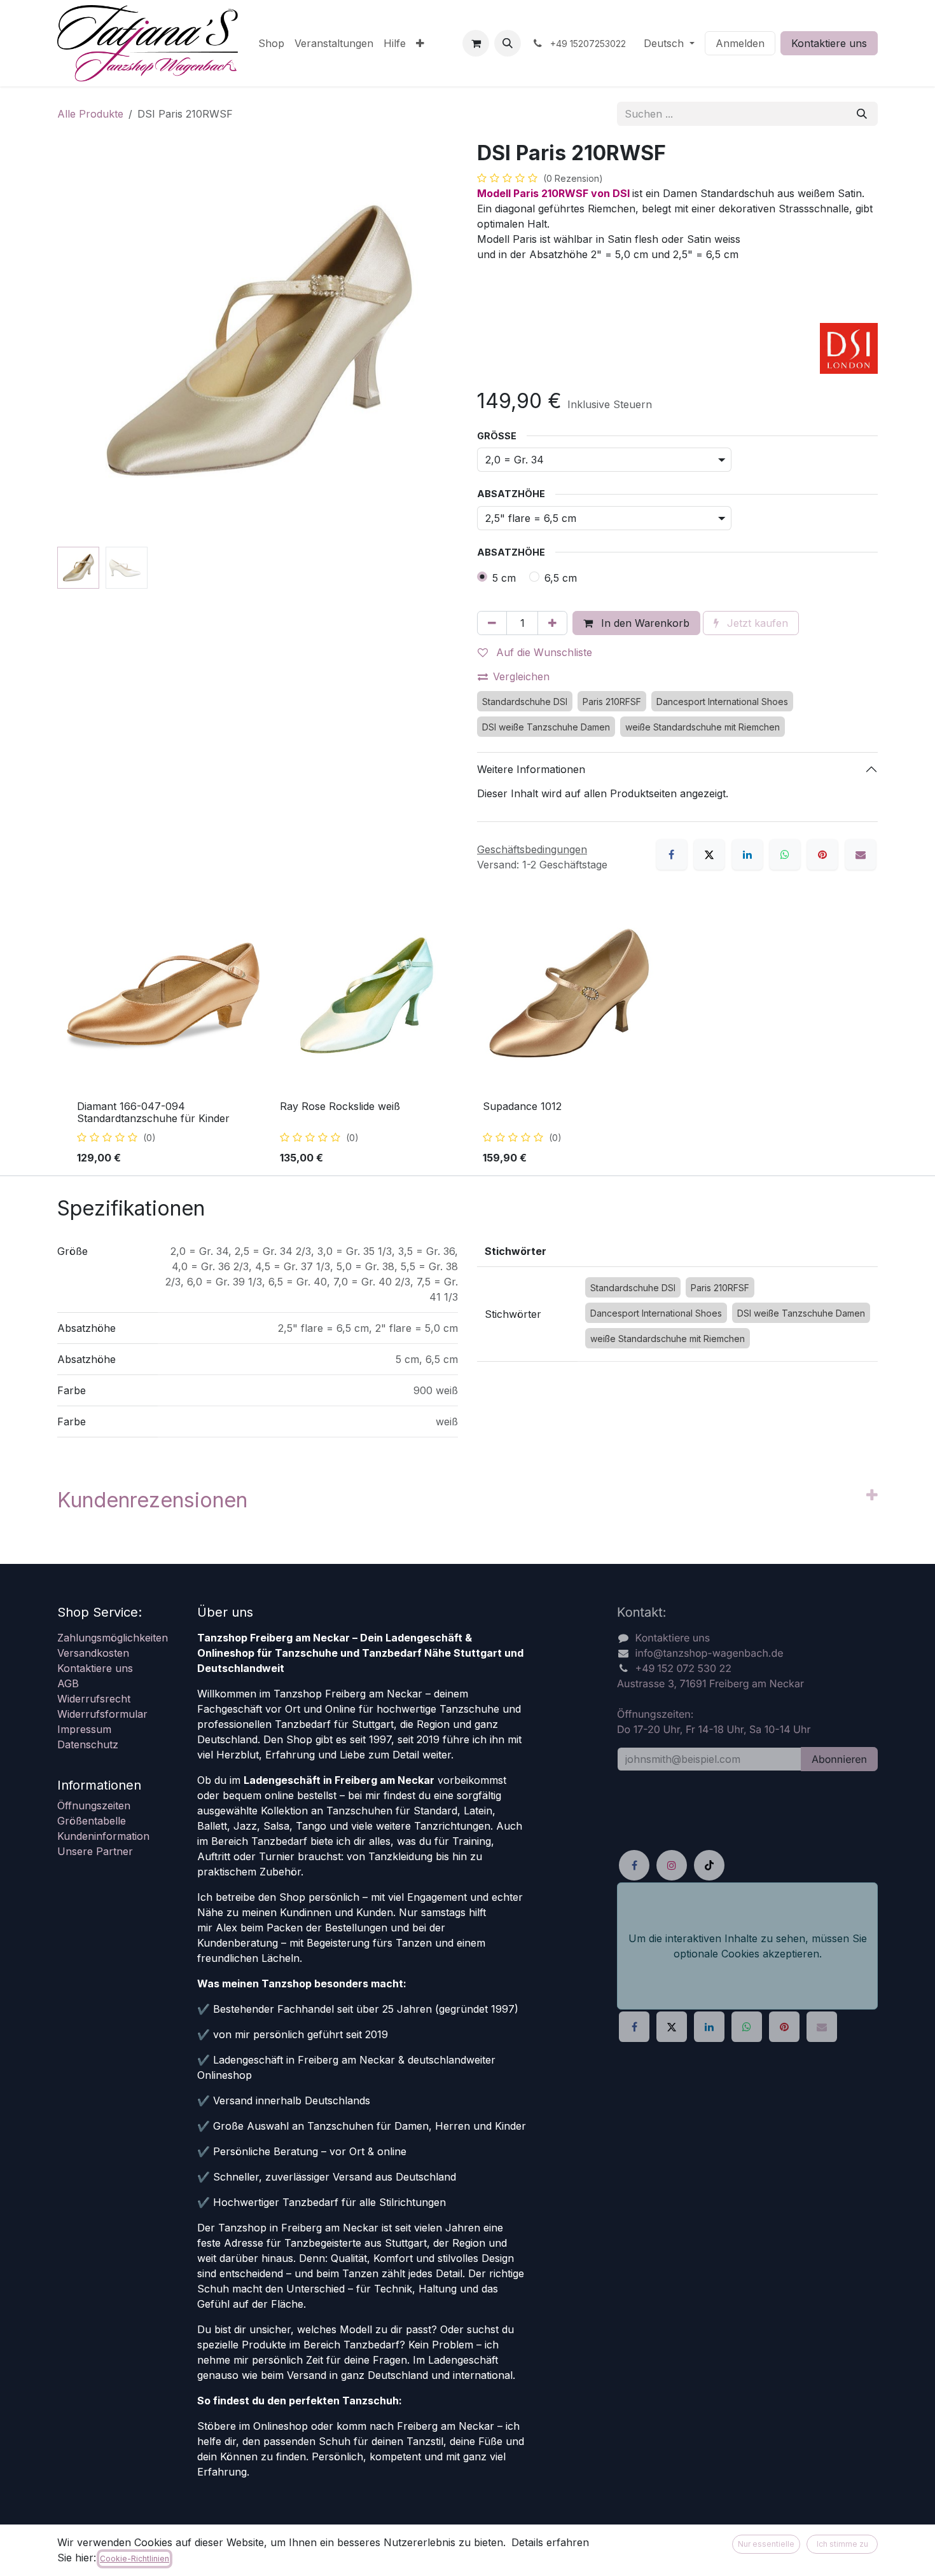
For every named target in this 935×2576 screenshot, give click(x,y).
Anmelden (740, 43)
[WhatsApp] (785, 854)
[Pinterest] (822, 854)
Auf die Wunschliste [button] (543, 652)
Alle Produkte (90, 114)
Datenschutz (88, 1744)
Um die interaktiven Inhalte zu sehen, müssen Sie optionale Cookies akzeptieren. (748, 1945)
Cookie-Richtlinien (135, 2559)
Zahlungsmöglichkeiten (113, 1638)
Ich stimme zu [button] (842, 2544)
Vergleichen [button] (521, 676)
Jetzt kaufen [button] (756, 623)
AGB (68, 1683)
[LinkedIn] (747, 854)
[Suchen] (862, 114)
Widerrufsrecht (94, 1699)
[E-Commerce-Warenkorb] (476, 43)
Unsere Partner (95, 1851)
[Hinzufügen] (552, 623)
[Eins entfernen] (492, 623)
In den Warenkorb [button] (644, 623)
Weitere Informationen (531, 769)
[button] (508, 43)
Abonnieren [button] (839, 1759)
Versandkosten (93, 1653)
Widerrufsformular (102, 1714)
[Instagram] (672, 1865)
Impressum (84, 1729)
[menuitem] (271, 43)
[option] (468, 1037)
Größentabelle (92, 1821)
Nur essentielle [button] (766, 2544)
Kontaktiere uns (829, 43)
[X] (709, 854)
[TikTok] (709, 1865)
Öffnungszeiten (94, 1805)
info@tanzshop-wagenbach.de (710, 1653)
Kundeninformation (103, 1836)
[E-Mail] (861, 854)
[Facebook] (672, 854)
